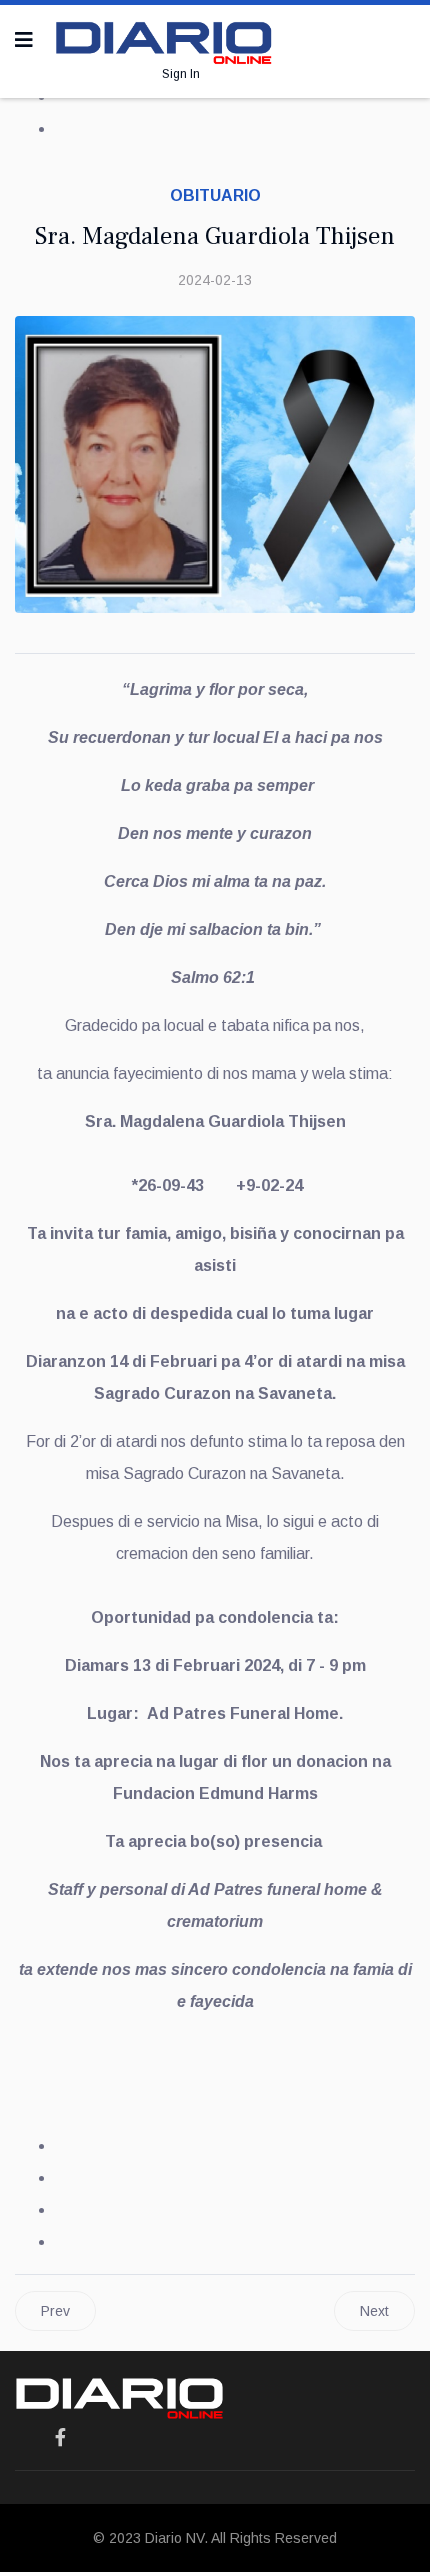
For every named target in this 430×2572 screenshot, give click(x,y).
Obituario (215, 195)
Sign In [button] (181, 74)
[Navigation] (24, 40)
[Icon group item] (60, 2438)
